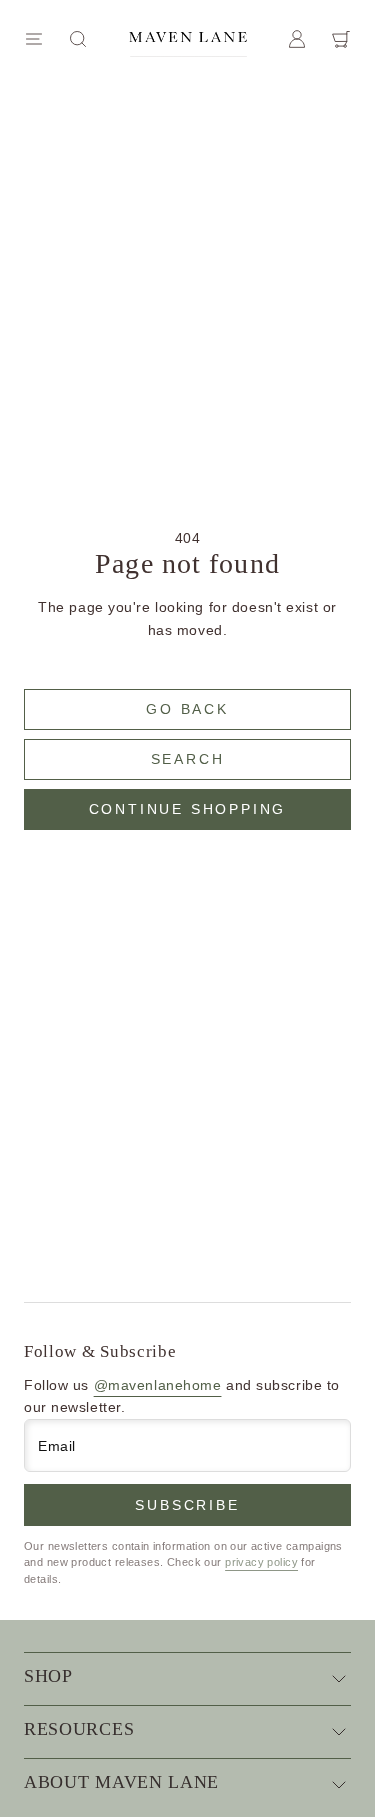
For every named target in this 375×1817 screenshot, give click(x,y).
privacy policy (261, 1562)
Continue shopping (188, 809)
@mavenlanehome (158, 1385)
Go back (187, 709)
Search (188, 759)
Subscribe (187, 1505)
